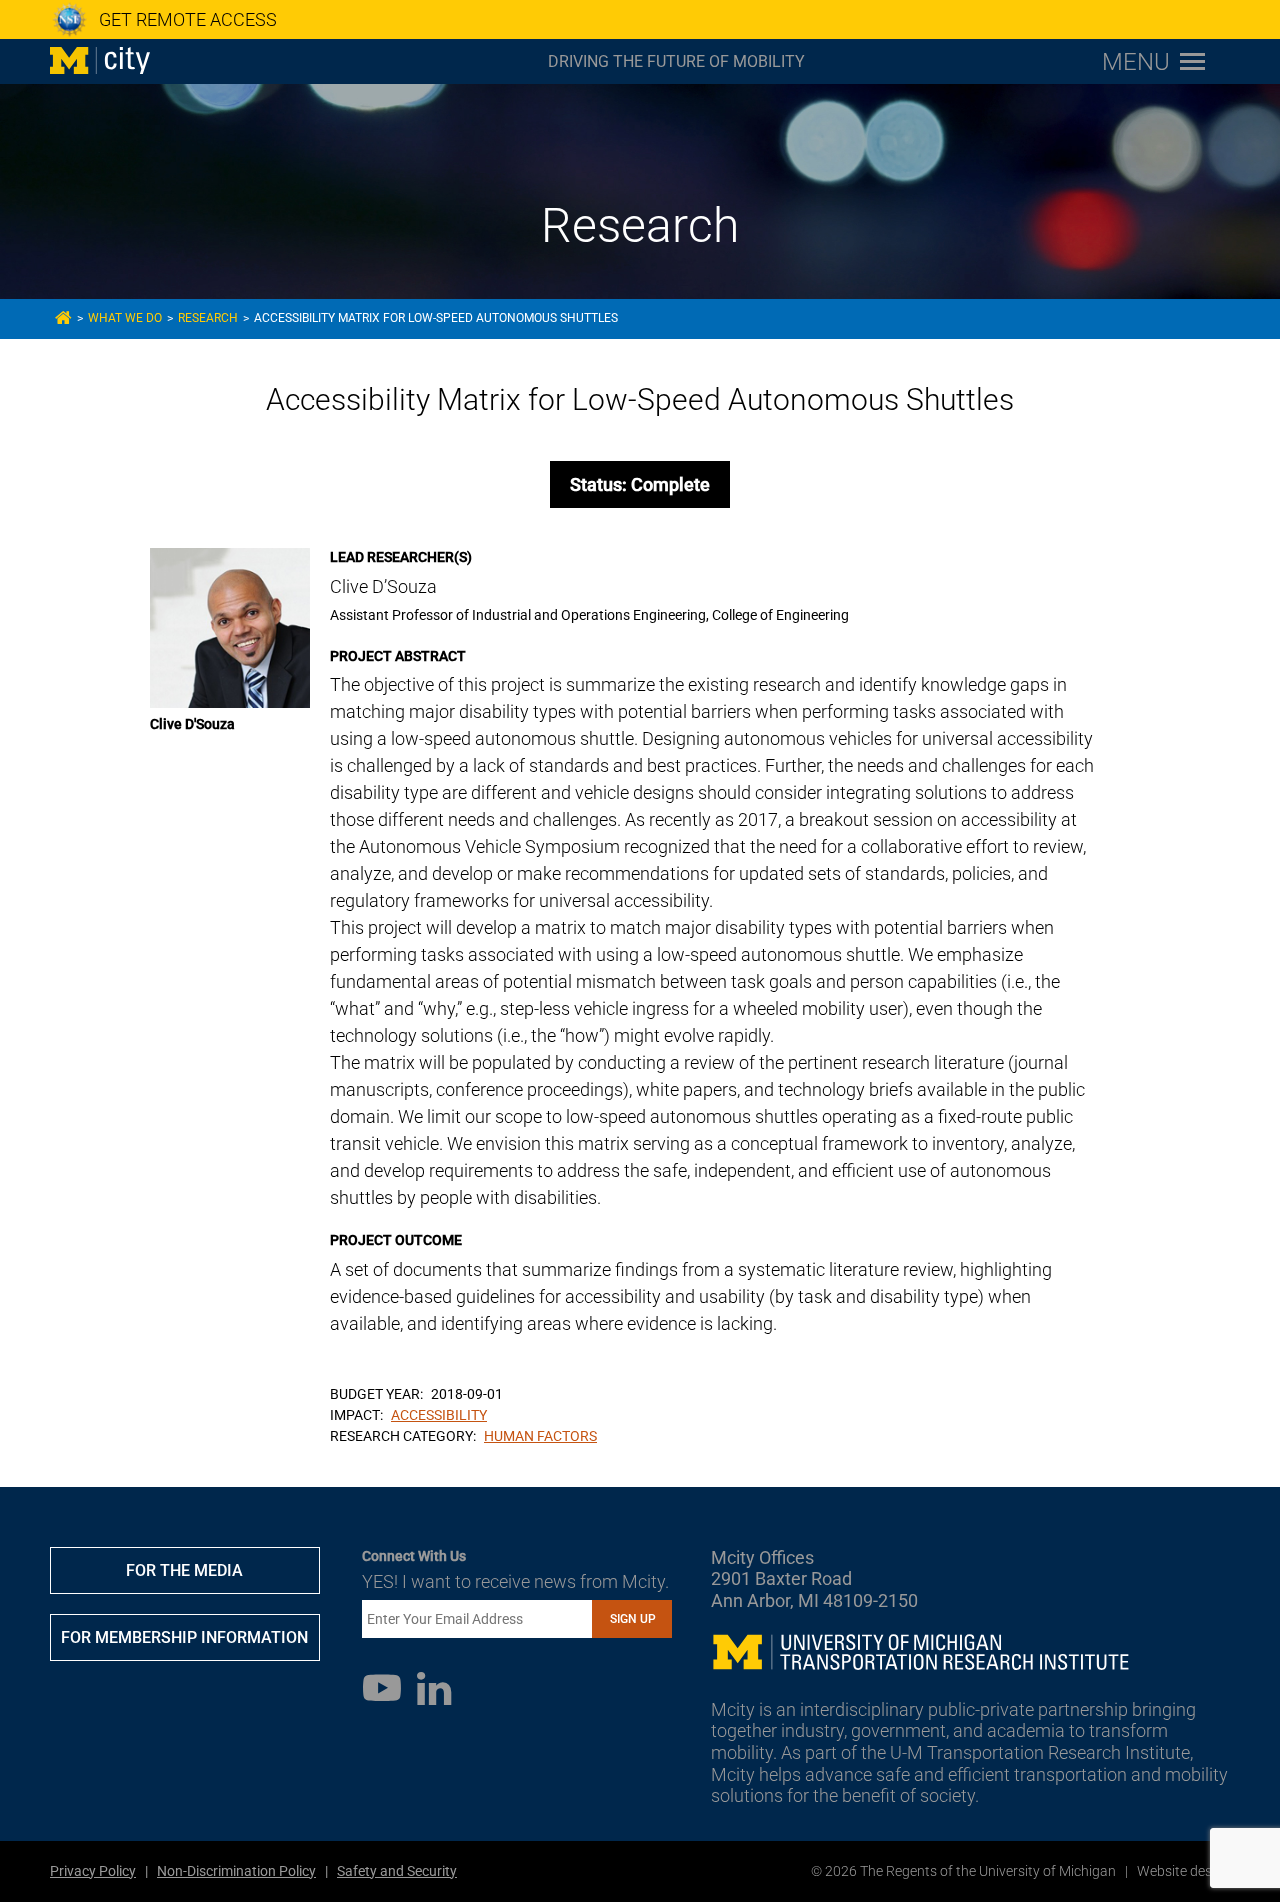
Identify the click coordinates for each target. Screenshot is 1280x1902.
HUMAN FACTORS (540, 1436)
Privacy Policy (93, 1871)
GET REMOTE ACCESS (188, 19)
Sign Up (633, 1619)
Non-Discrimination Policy (236, 1871)
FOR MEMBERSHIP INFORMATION (184, 1637)
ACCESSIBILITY (439, 1415)
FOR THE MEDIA (184, 1570)
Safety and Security (397, 1871)
